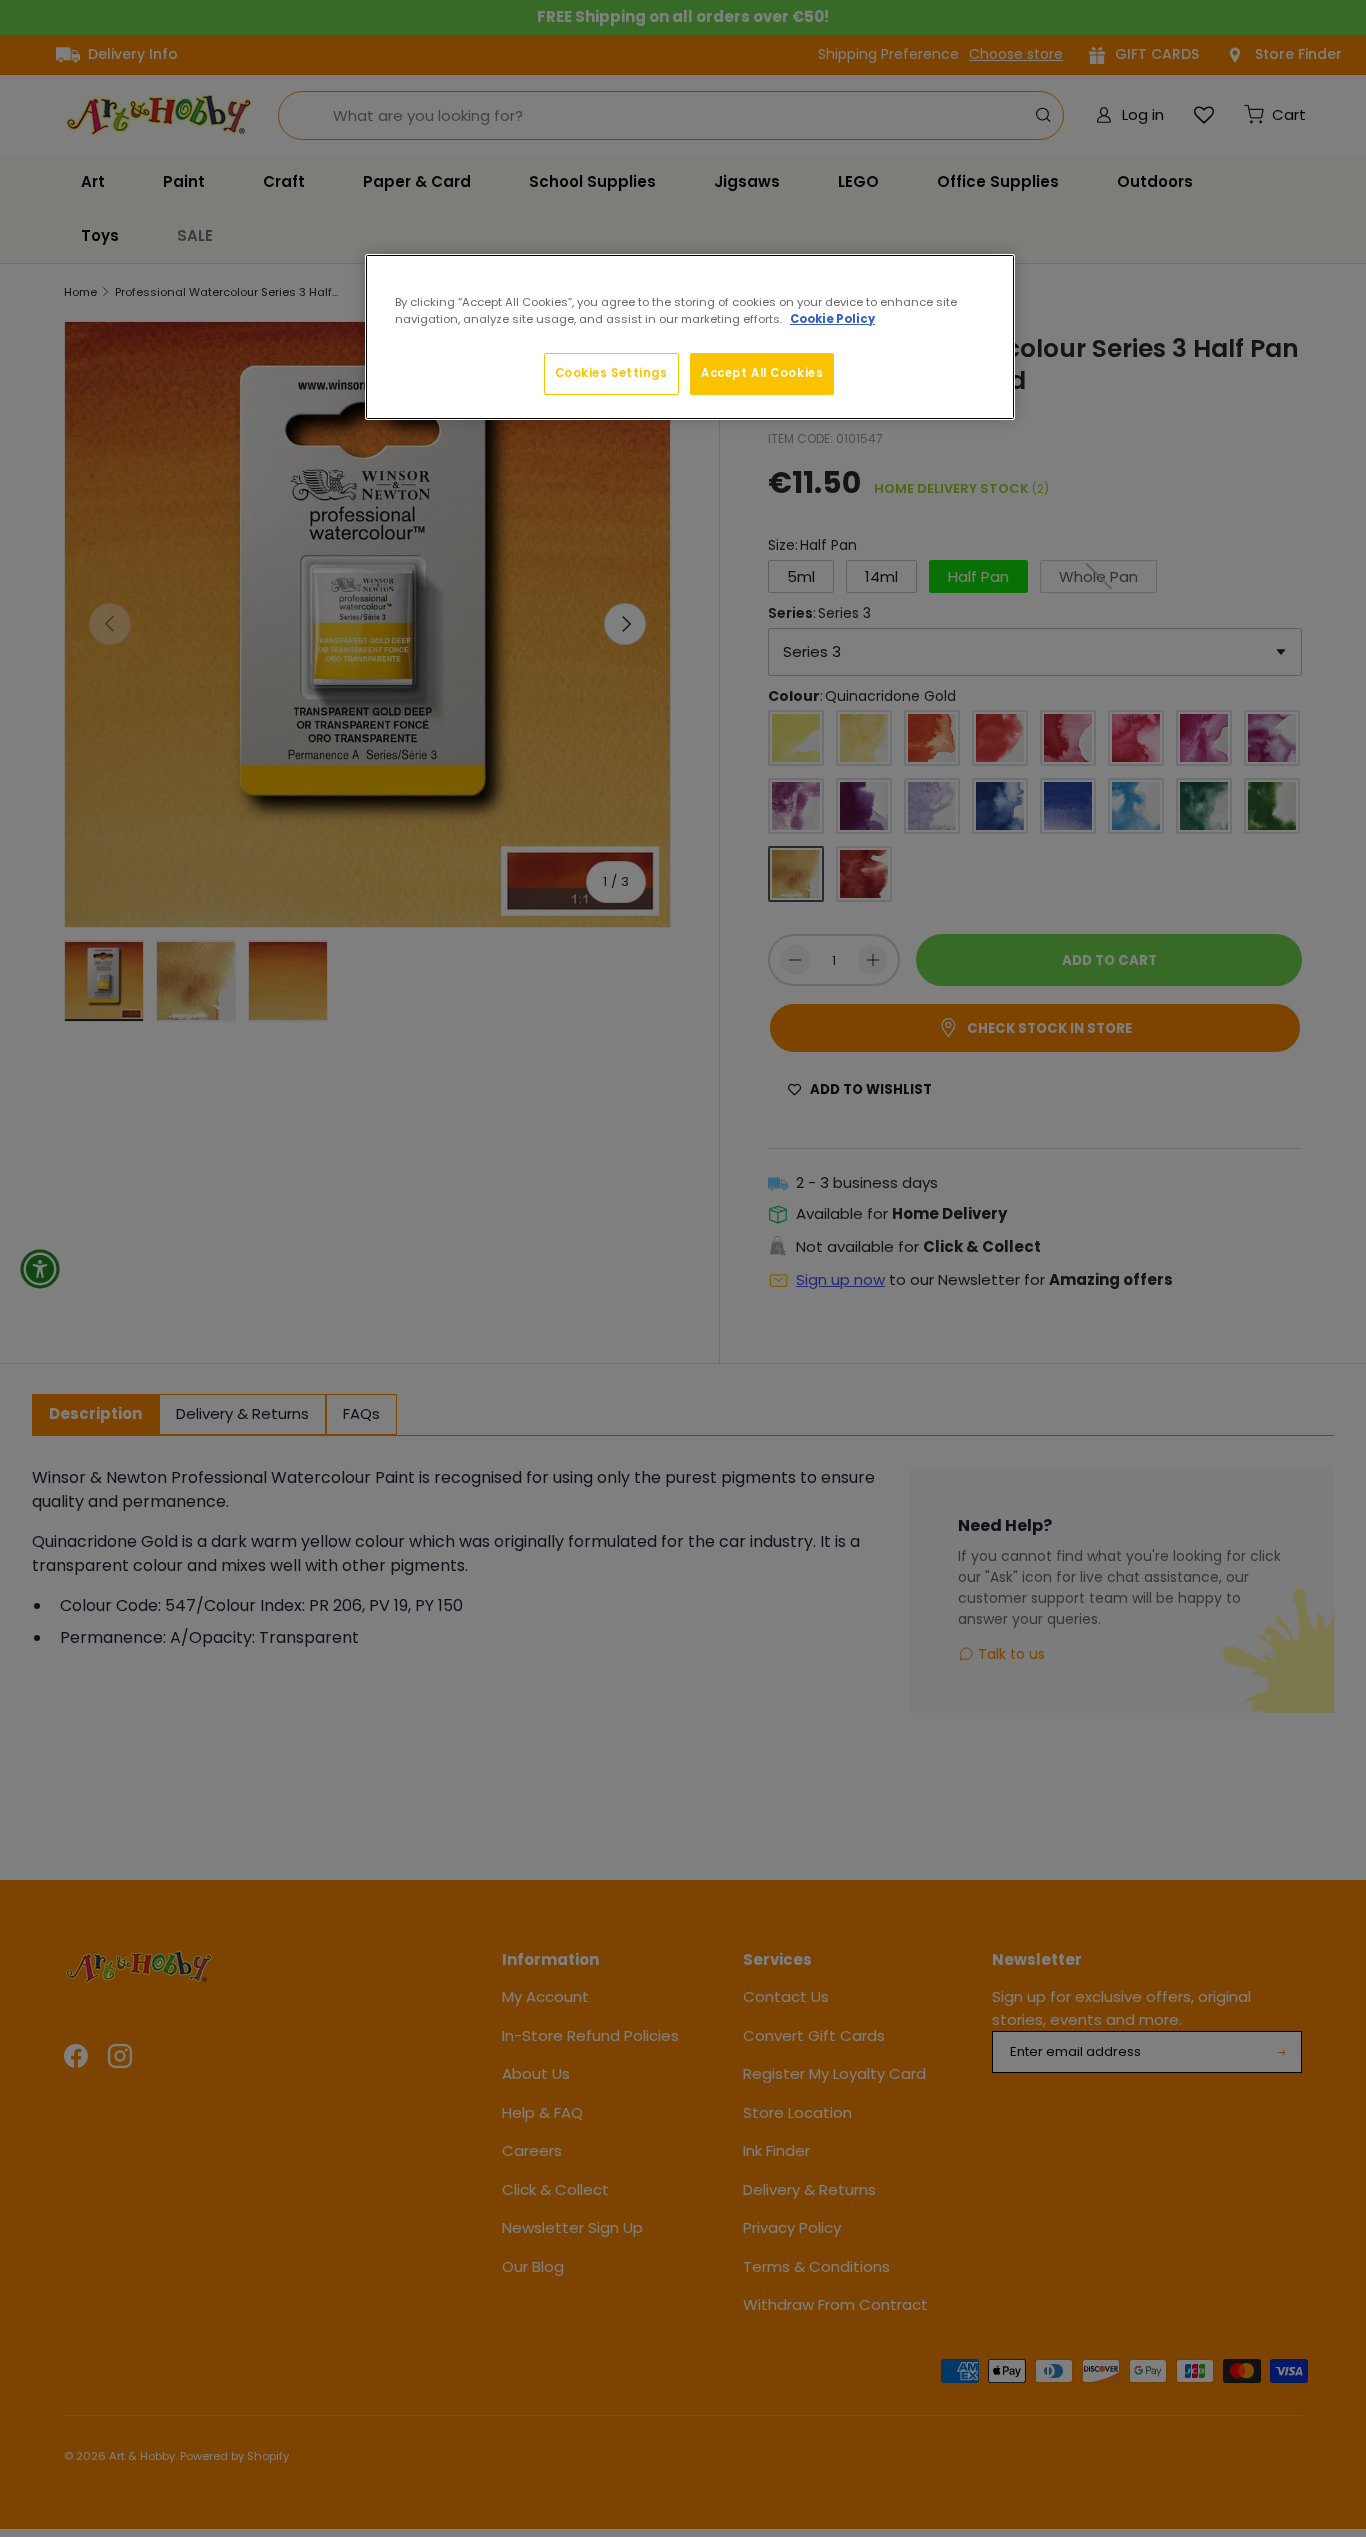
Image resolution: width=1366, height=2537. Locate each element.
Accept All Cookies (762, 373)
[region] (690, 337)
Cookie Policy (832, 319)
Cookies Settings (611, 373)
